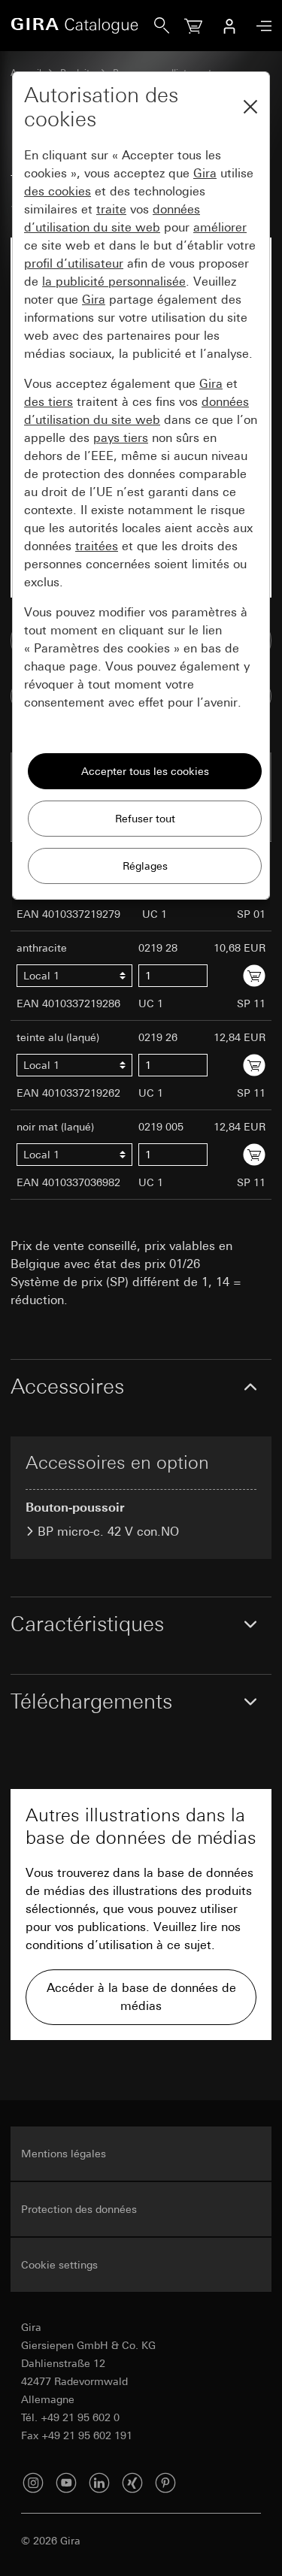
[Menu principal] (260, 26)
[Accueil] (82, 26)
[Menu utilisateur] (229, 26)
